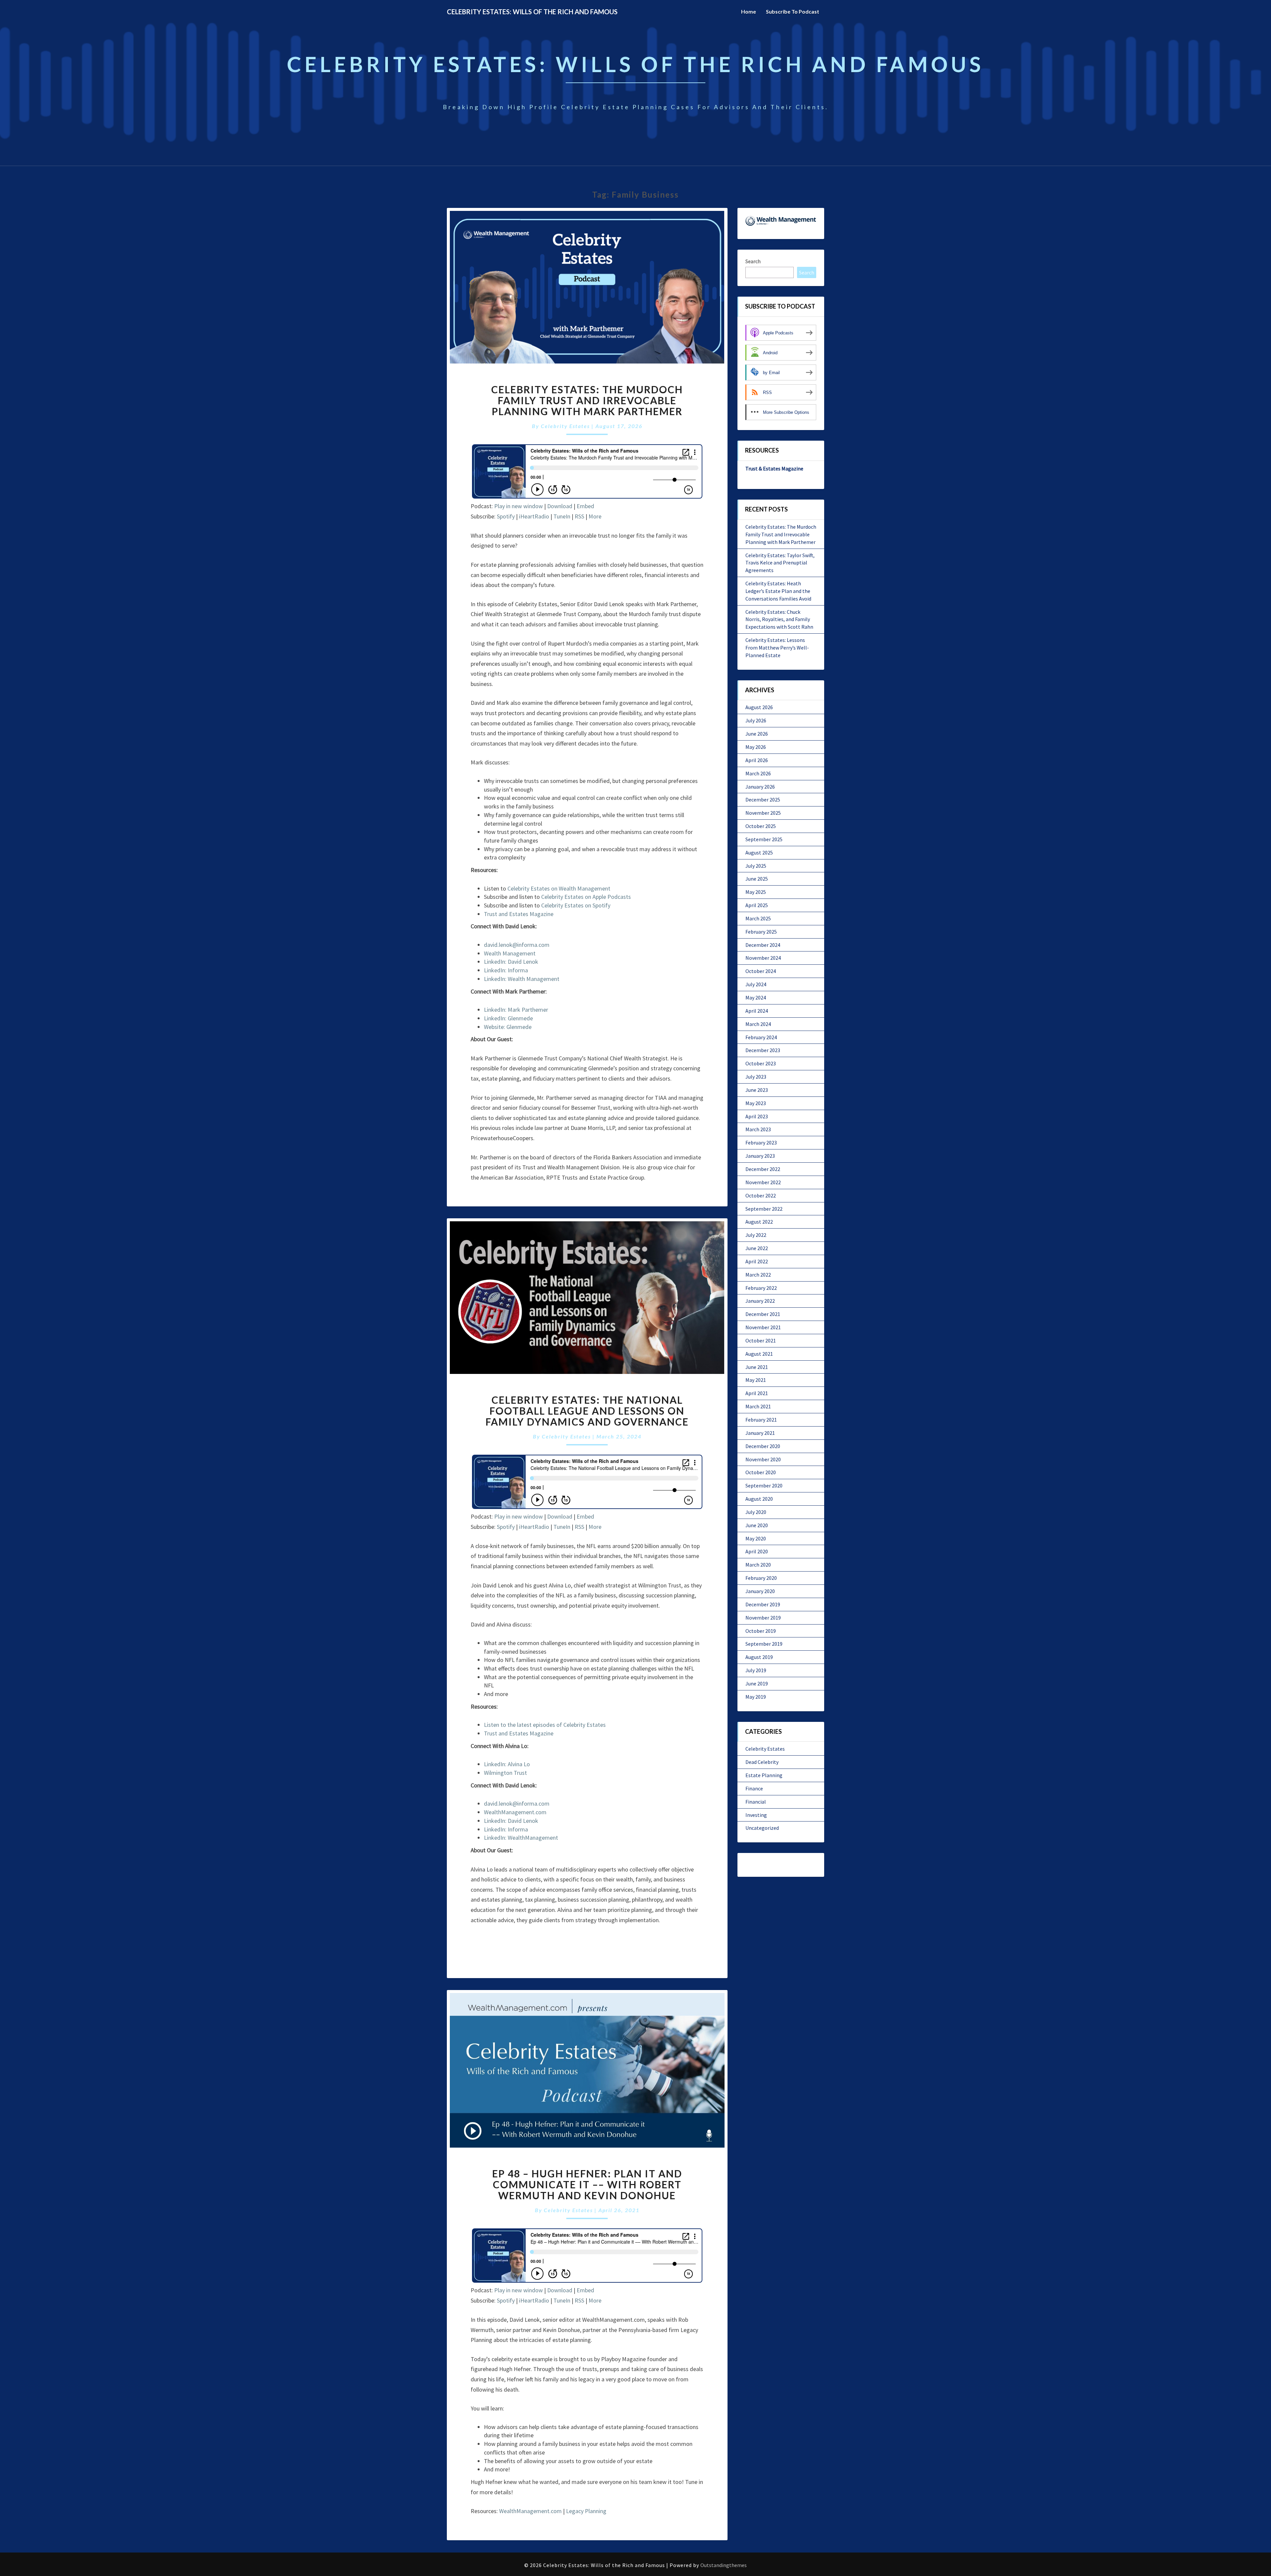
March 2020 (758, 1565)
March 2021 (758, 1406)
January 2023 (760, 1156)
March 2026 (758, 773)
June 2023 (757, 1090)
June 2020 (757, 1525)
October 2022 (761, 1195)
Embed (585, 506)
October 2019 (761, 1631)
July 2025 (756, 866)
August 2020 (759, 1499)
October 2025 (761, 826)
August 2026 (759, 707)
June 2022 (757, 1248)
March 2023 (758, 1129)
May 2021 (756, 1380)
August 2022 (759, 1222)
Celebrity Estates (565, 426)
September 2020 (764, 1485)
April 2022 (757, 1261)
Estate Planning (764, 1775)
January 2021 (760, 1433)
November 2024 (763, 958)
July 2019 (756, 1670)
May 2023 (756, 1103)
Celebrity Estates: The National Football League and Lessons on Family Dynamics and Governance (587, 1411)
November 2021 (763, 1327)
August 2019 (759, 1657)
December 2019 (763, 1604)
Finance (754, 1788)
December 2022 (763, 1169)
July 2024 (756, 984)
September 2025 (764, 839)
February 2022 (761, 1288)
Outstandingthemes (724, 2565)
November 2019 (763, 1618)
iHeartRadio (534, 516)
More (595, 516)
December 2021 (763, 1314)
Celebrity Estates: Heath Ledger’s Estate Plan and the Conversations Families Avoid (778, 591)
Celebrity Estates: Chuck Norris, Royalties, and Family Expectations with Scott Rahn (779, 619)
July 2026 (756, 720)
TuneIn (562, 516)
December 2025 (763, 800)
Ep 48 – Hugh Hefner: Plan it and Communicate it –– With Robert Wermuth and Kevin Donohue (587, 2184)
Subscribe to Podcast (793, 11)
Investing (756, 1815)
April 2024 (757, 1011)
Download (560, 506)
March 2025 (758, 918)
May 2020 (756, 1538)
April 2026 (757, 760)
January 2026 (760, 787)
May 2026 (756, 747)
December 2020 (763, 1446)
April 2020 (757, 1551)
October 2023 (761, 1063)
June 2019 (757, 1683)
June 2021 (757, 1367)
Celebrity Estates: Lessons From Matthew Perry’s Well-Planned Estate (777, 648)
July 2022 (756, 1235)
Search (753, 261)
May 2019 (756, 1697)
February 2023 (761, 1142)
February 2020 (761, 1578)
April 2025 (757, 905)
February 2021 (761, 1420)
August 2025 (759, 852)
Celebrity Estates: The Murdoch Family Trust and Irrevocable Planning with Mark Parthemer (587, 400)
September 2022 (764, 1209)
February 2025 (761, 932)
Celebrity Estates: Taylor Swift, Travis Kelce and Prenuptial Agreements (780, 563)
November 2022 (763, 1182)
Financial (756, 1802)
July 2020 (756, 1512)
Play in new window (518, 506)
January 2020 (760, 1591)
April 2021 (757, 1393)
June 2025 (757, 879)
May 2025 (756, 892)
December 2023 (763, 1050)
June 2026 (757, 734)
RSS (579, 516)
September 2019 (764, 1644)
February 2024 (761, 1037)
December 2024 (763, 945)
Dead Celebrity (762, 1762)
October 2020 (761, 1472)
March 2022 (758, 1275)
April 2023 (757, 1116)
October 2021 (761, 1340)
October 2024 (761, 971)
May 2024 (756, 997)
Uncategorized (762, 1828)
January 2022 (760, 1301)
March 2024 (758, 1024)
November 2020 (763, 1459)
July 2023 (756, 1077)
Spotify (506, 516)
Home (749, 11)
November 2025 (763, 813)
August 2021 (759, 1354)
